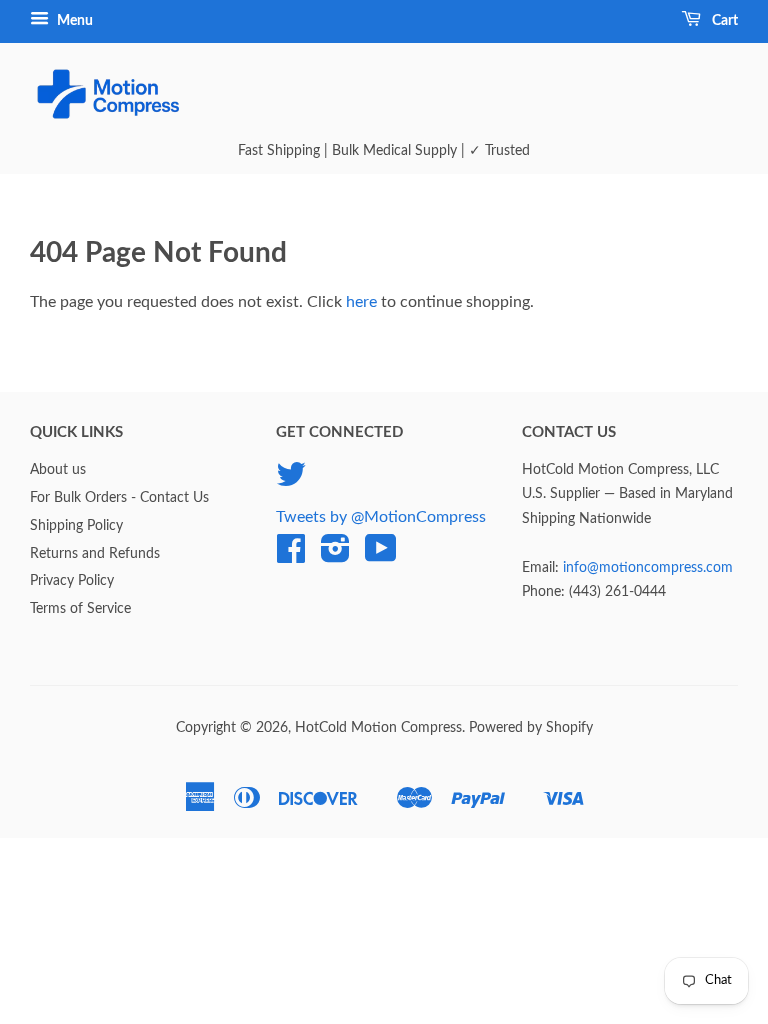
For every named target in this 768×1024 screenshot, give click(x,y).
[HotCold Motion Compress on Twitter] (291, 482)
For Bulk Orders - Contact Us (119, 498)
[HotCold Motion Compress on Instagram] (335, 556)
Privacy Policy (72, 581)
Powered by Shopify (531, 728)
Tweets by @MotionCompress (381, 517)
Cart (723, 21)
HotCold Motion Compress (378, 728)
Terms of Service (80, 609)
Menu (73, 21)
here (361, 302)
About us (58, 470)
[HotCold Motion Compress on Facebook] (291, 556)
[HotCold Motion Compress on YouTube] (381, 556)
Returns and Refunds (95, 554)
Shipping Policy (76, 526)
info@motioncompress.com (648, 568)
